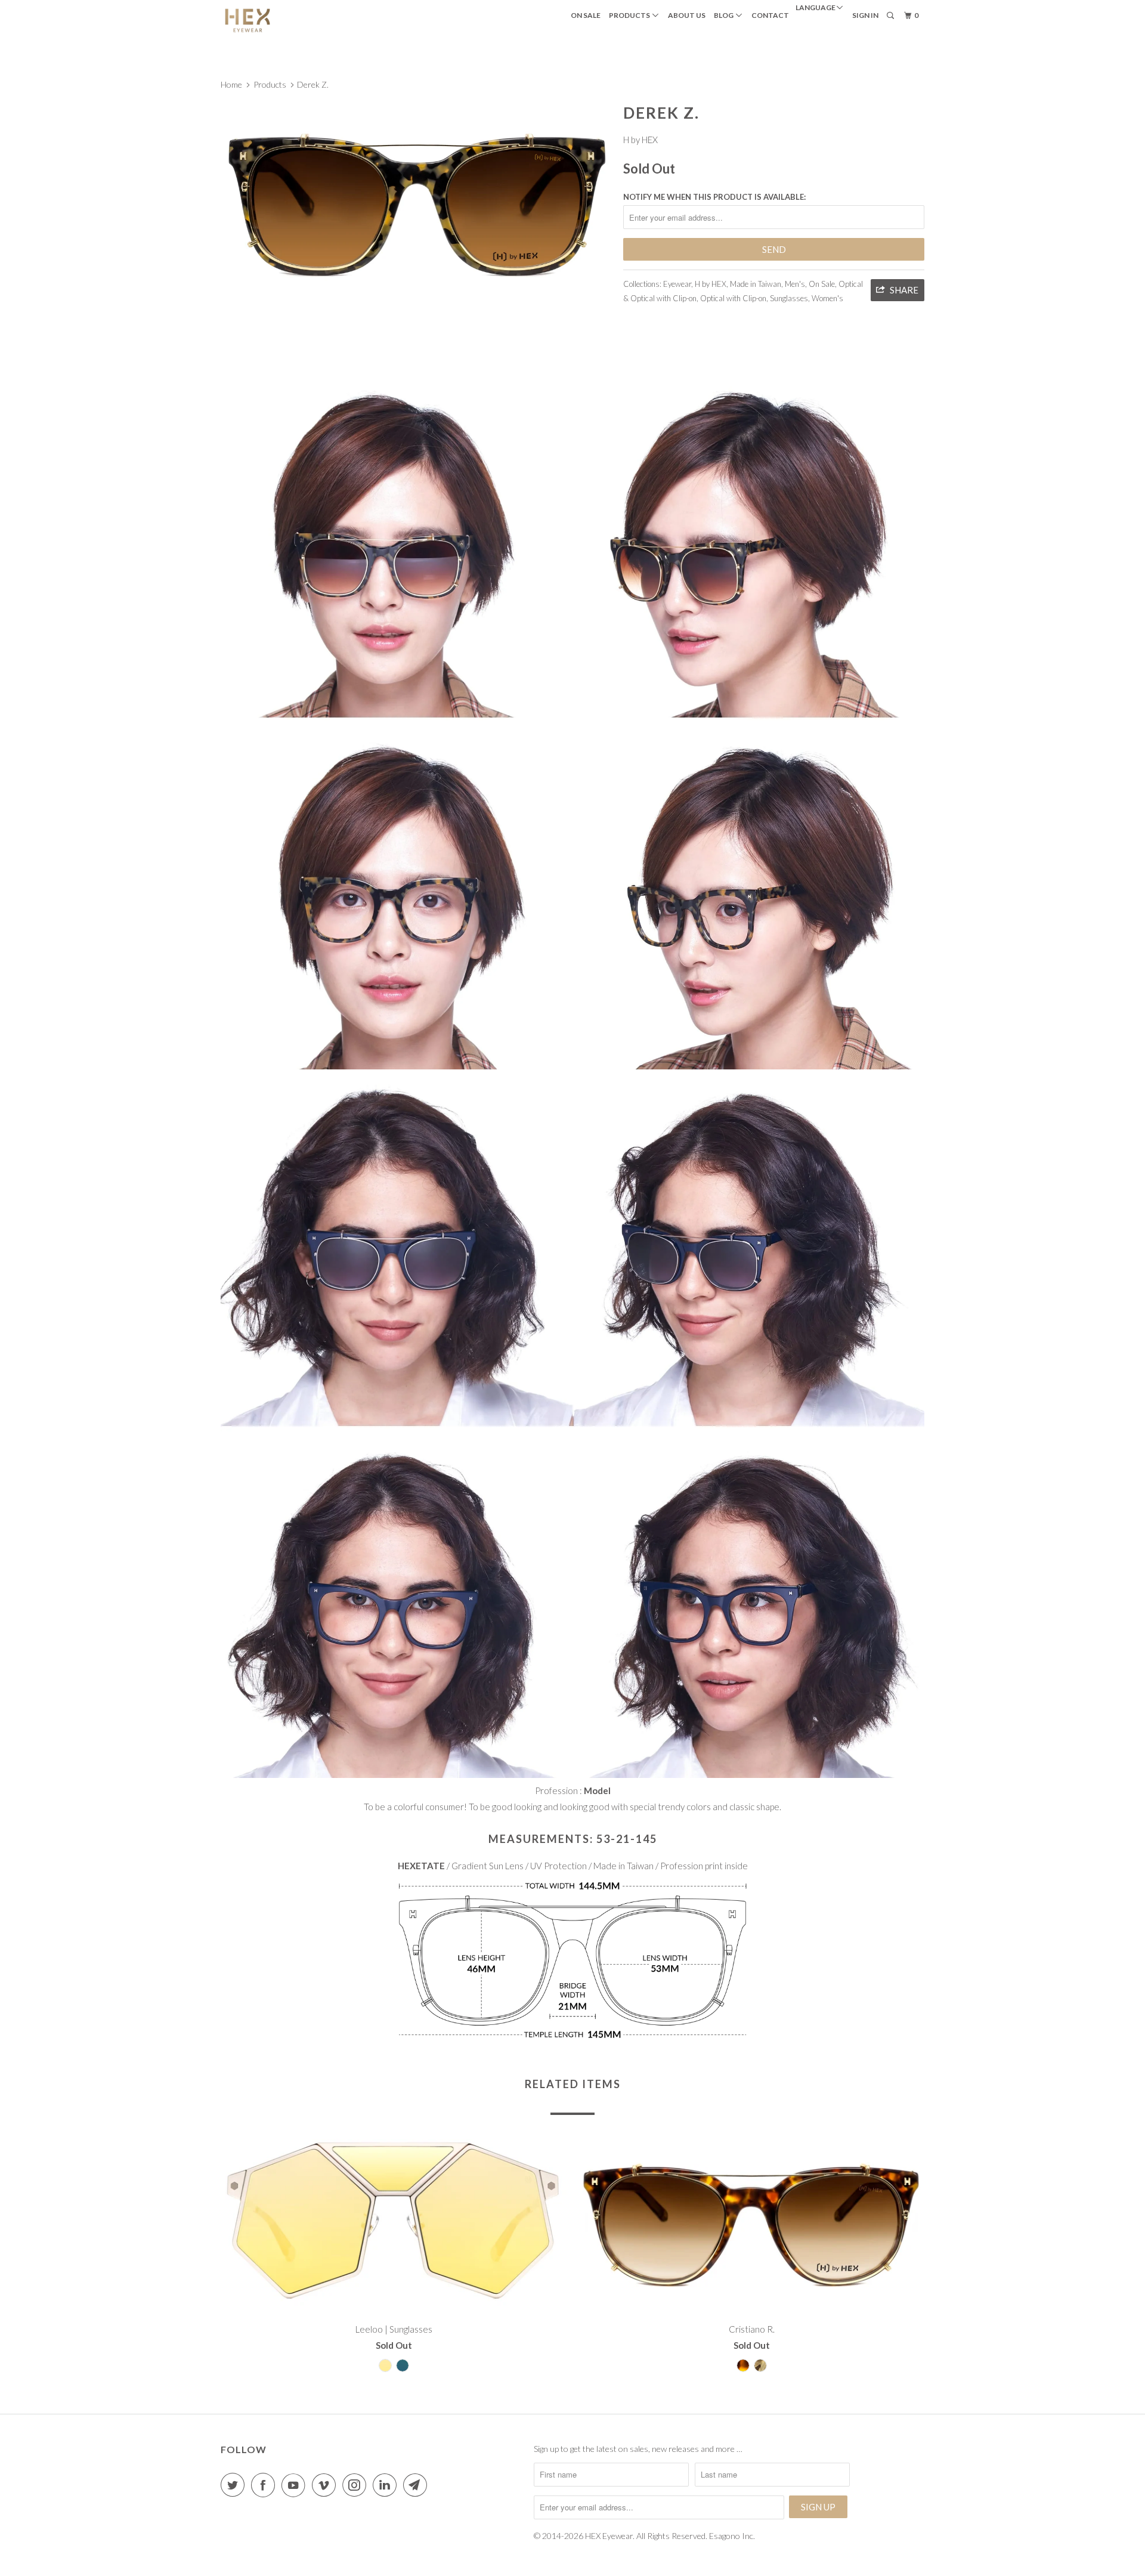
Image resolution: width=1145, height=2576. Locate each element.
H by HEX (640, 140)
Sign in (865, 15)
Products (631, 15)
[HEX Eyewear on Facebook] (265, 2485)
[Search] (891, 16)
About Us (687, 15)
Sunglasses (789, 298)
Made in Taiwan (756, 284)
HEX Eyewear (609, 2536)
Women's (827, 298)
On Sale (586, 15)
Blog (725, 15)
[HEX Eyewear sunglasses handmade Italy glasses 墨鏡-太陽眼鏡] (416, 202)
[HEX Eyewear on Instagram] (357, 2485)
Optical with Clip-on (733, 298)
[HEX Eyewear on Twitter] (235, 2485)
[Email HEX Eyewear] (417, 2485)
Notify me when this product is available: (714, 197)
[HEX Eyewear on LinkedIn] (387, 2485)
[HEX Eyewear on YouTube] (296, 2485)
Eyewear (677, 284)
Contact (770, 15)
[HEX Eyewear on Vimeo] (326, 2485)
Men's (795, 284)
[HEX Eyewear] (282, 20)
